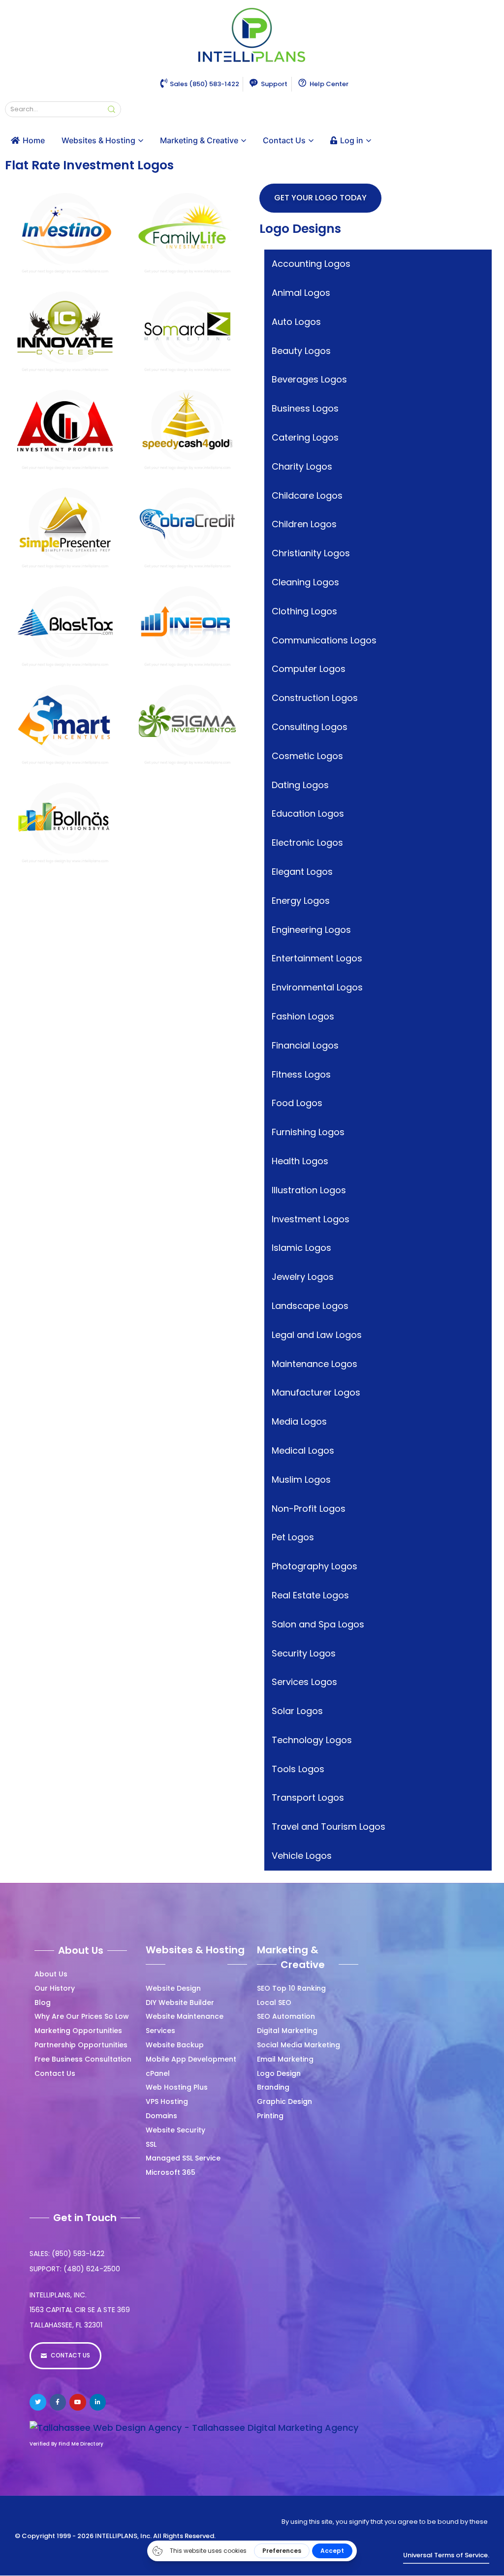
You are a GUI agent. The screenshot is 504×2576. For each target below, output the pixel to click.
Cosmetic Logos (307, 756)
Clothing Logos (304, 611)
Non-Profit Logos (309, 1509)
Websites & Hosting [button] (98, 140)
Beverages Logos (309, 379)
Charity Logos (302, 466)
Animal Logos (301, 293)
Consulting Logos (310, 727)
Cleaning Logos (305, 582)
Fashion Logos (303, 1016)
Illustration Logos (309, 1190)
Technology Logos (312, 1740)
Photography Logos (315, 1566)
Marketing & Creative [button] (199, 140)
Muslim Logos (301, 1479)
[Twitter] (38, 2402)
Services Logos (304, 1682)
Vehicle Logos (302, 1856)
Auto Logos (296, 322)
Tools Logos (298, 1769)
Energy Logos (301, 901)
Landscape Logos (310, 1306)
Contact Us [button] (284, 140)
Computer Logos (309, 669)
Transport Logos (308, 1797)
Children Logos (304, 524)
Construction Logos (315, 698)
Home (34, 140)
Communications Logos (324, 640)
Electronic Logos (307, 843)
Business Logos (305, 408)
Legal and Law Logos (317, 1335)
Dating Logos (300, 785)
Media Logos (299, 1421)
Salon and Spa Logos (318, 1624)
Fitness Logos (301, 1074)
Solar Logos (297, 1711)
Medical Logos (303, 1450)
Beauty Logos (301, 351)
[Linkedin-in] (98, 2402)
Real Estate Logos (310, 1595)
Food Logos (297, 1103)
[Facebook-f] (58, 2402)
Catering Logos (305, 437)
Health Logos (300, 1161)
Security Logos (304, 1653)
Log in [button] (352, 140)
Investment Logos (311, 1219)
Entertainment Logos (317, 958)
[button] (65, 198)
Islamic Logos (301, 1248)
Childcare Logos (307, 495)
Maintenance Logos (315, 1364)
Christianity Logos (311, 553)
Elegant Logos (302, 872)
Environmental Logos (317, 987)
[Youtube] (78, 2402)
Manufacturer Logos (316, 1392)
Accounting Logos (311, 264)
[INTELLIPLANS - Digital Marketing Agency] (252, 36)
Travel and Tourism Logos (329, 1827)
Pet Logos (293, 1537)
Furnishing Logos (308, 1132)
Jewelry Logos (303, 1277)
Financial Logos (305, 1045)
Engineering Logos (311, 930)
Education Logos (308, 813)
